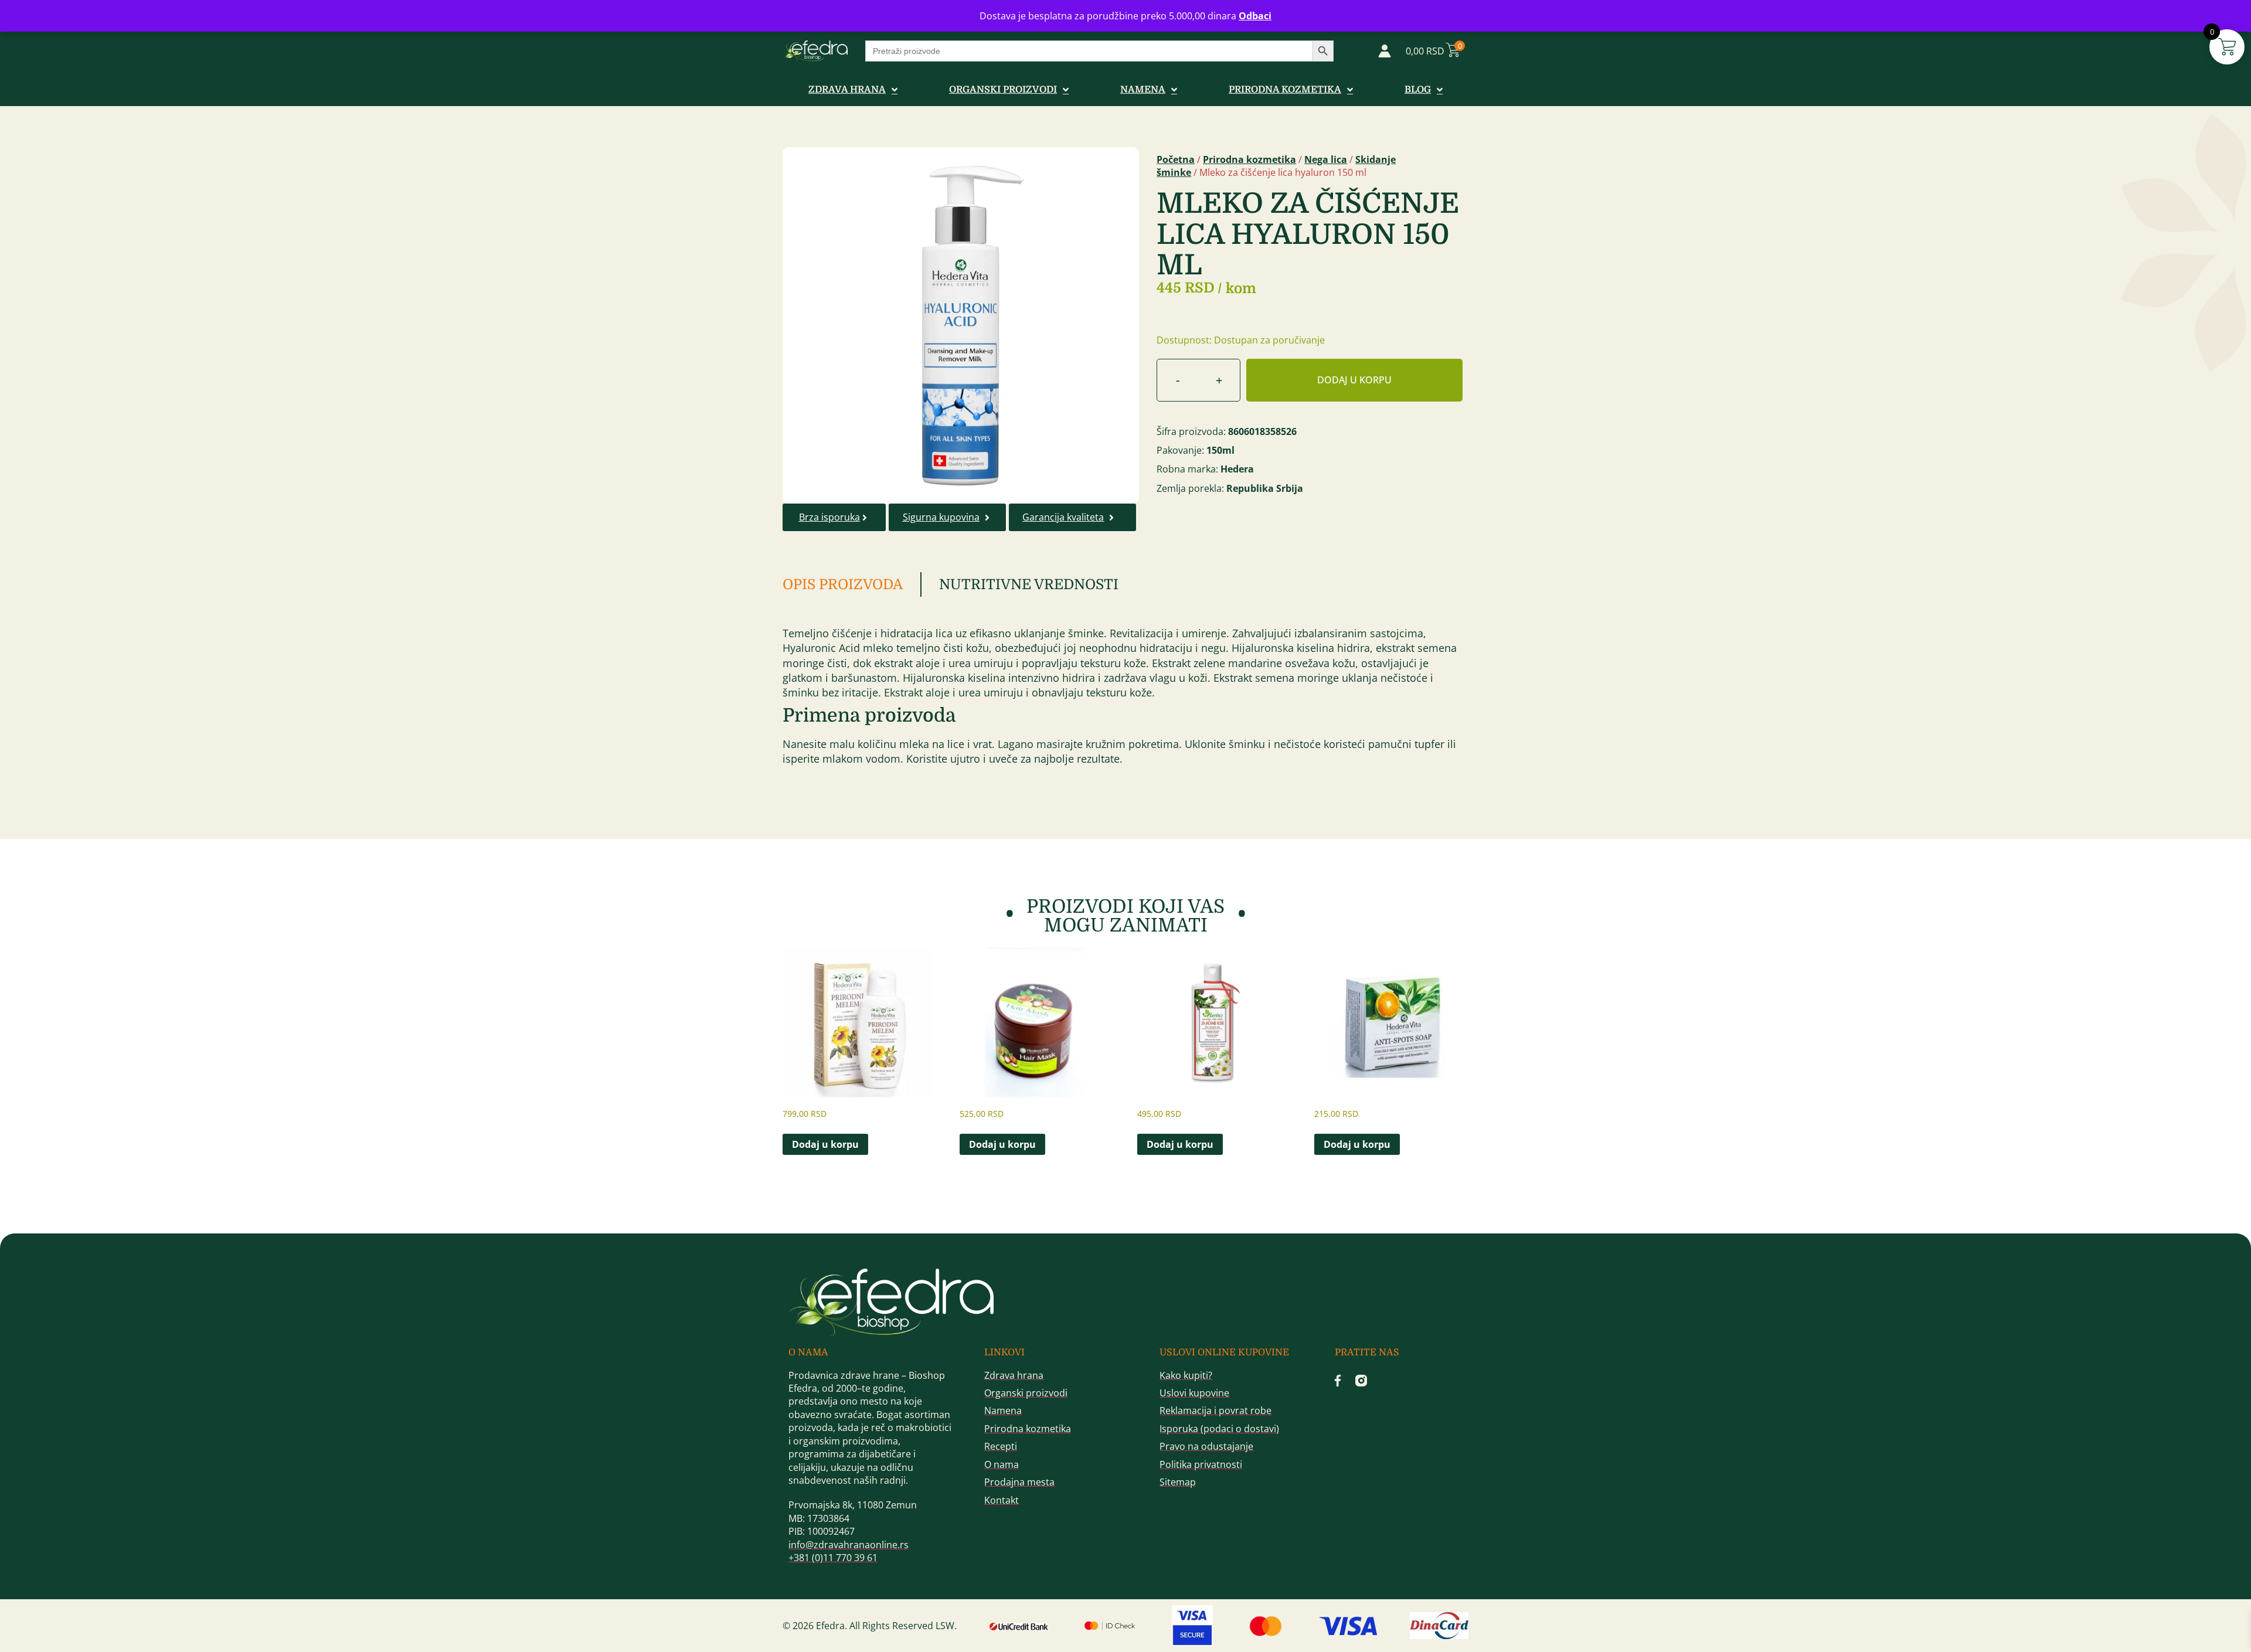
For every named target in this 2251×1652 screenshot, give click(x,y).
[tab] (852, 584)
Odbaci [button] (1255, 16)
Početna (1176, 159)
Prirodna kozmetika (1249, 159)
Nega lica (1326, 159)
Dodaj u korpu (1354, 380)
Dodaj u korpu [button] (825, 1144)
